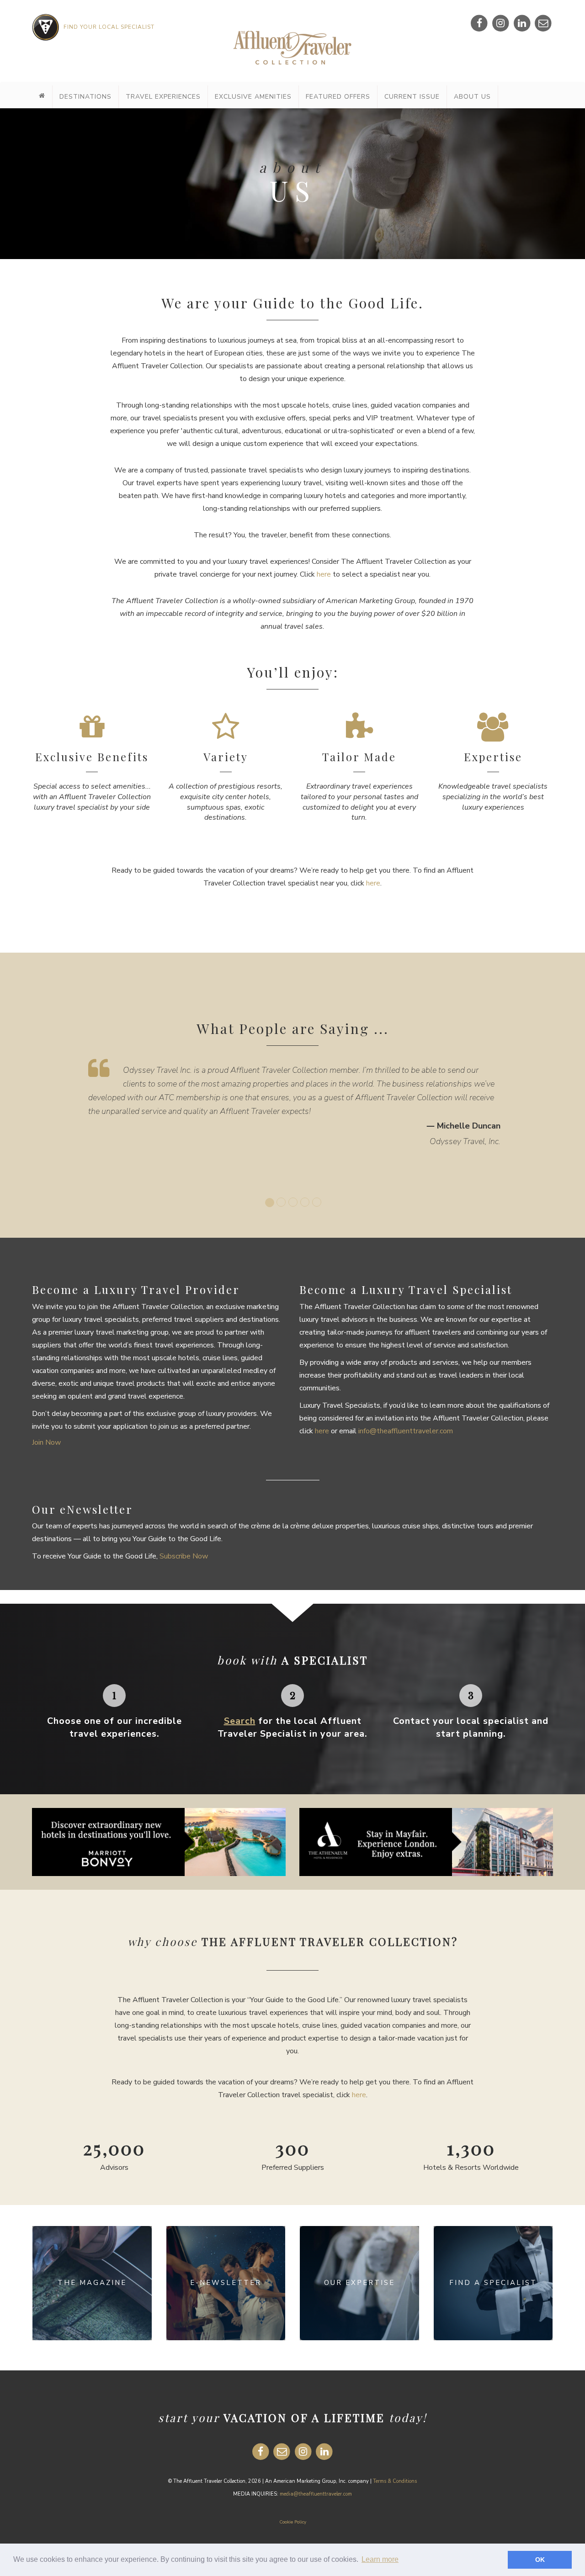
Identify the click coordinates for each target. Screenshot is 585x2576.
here (324, 574)
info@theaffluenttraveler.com (406, 1431)
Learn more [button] (380, 2559)
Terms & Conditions (395, 2481)
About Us (472, 97)
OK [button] (540, 2560)
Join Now (46, 1442)
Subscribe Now (184, 1556)
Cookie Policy (293, 2522)
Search (240, 1721)
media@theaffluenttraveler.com (316, 2494)
